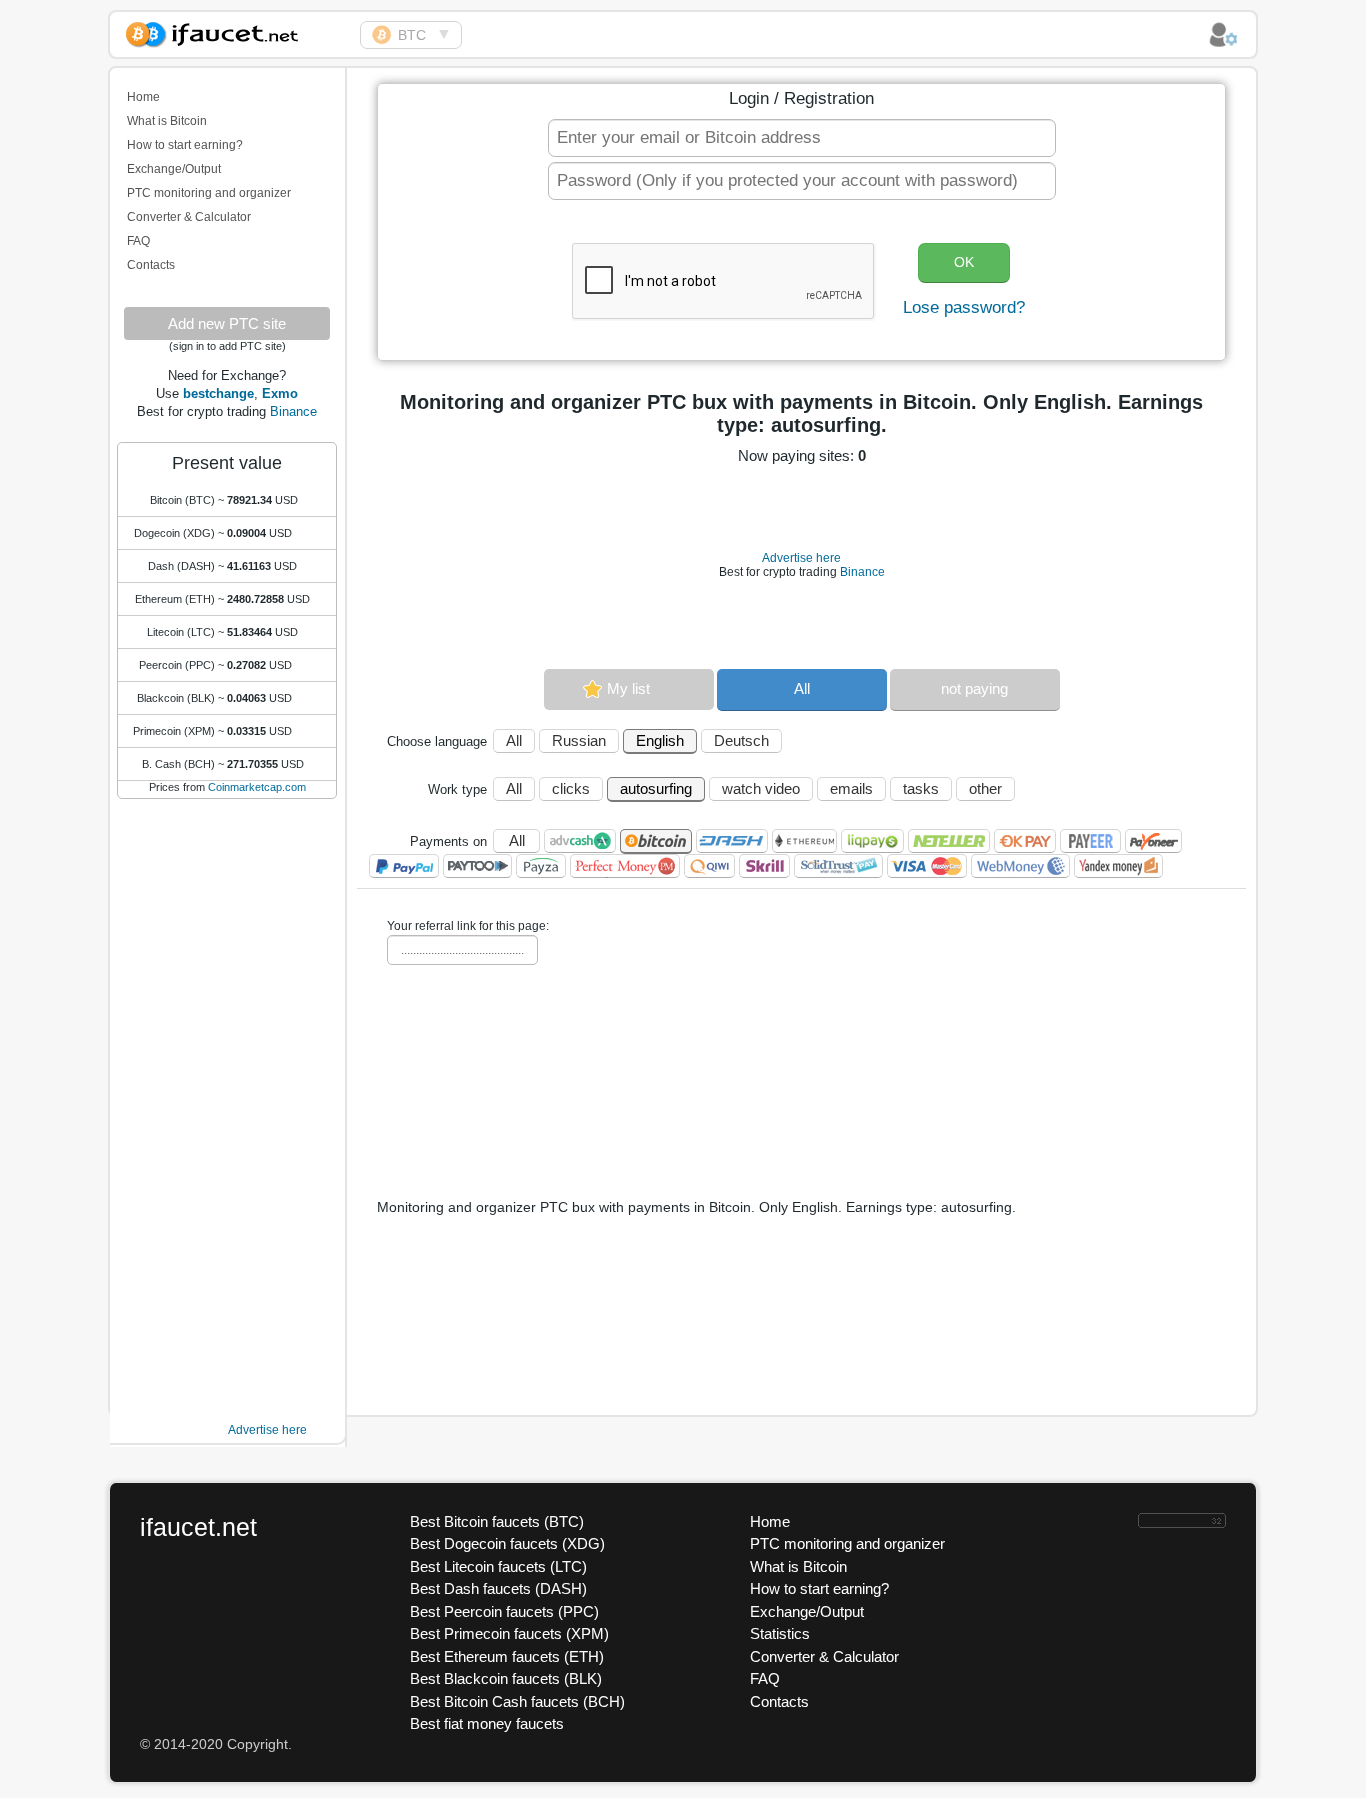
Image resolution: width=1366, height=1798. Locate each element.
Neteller (949, 841)
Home (143, 97)
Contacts (151, 265)
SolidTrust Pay (838, 866)
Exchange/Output (174, 169)
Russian (579, 740)
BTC (412, 35)
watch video (761, 788)
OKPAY (1025, 841)
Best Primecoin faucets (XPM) (509, 1633)
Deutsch (741, 740)
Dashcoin (732, 841)
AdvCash (580, 841)
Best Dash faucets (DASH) (498, 1588)
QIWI (709, 866)
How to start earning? (185, 145)
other (985, 788)
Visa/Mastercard (927, 866)
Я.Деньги (1118, 866)
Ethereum (804, 841)
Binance (293, 411)
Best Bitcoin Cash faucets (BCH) (517, 1701)
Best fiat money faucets (487, 1723)
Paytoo (477, 866)
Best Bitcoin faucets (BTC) (497, 1521)
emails (851, 788)
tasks (921, 788)
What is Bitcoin (167, 121)
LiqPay (872, 841)
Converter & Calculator (189, 217)
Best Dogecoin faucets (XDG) (507, 1543)
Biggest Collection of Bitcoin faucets (235, 31)
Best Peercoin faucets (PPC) (504, 1611)
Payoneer (1153, 841)
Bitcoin (656, 841)
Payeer (1090, 841)
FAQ (138, 241)
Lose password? (964, 307)
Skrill (764, 866)
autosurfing (656, 788)
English (660, 740)
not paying (974, 688)
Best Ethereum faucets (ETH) (507, 1656)
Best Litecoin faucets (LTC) (498, 1566)
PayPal (404, 866)
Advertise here (267, 1430)
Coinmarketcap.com (257, 787)
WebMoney (1020, 866)
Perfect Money (625, 866)
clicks (571, 788)
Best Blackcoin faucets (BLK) (506, 1678)
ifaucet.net (198, 1527)
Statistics (780, 1633)
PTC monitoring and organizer (209, 193)
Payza (541, 866)
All (802, 688)
